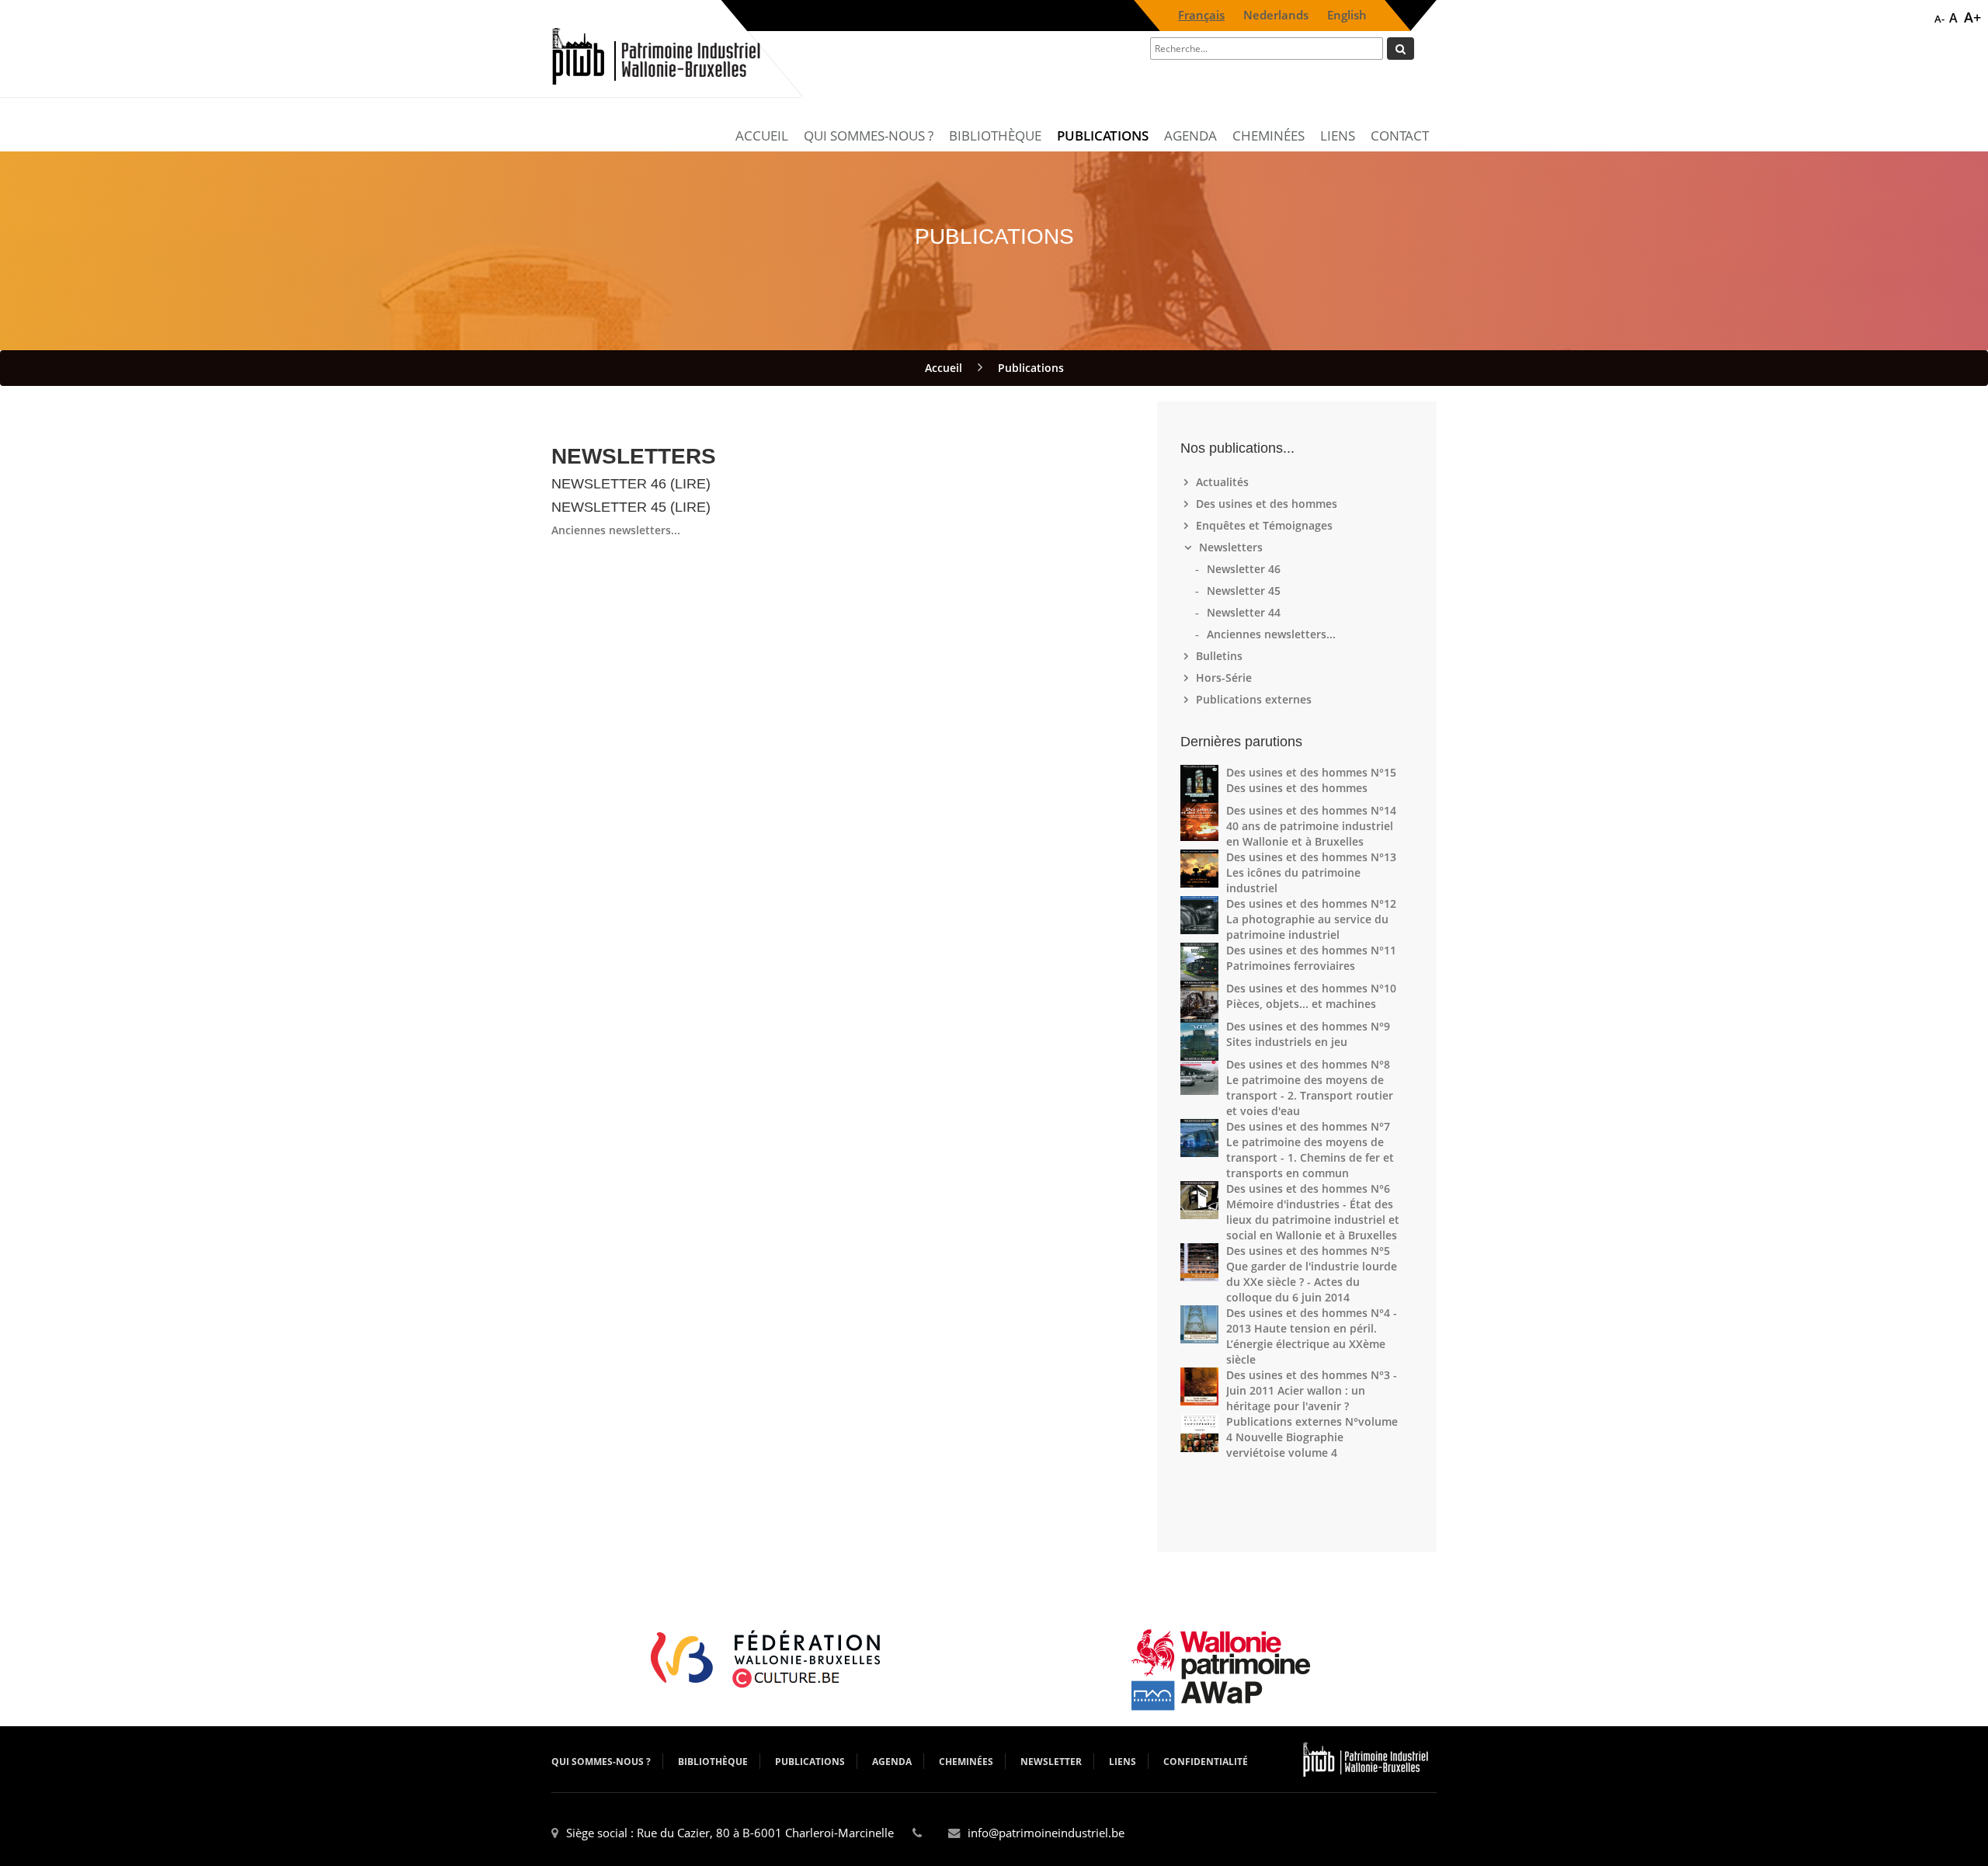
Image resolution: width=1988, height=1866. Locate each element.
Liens (1338, 136)
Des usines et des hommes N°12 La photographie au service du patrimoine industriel (1311, 919)
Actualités (1224, 482)
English (1347, 15)
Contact (1400, 136)
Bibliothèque (995, 136)
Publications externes (1256, 699)
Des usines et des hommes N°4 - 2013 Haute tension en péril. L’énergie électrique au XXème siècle (1312, 1336)
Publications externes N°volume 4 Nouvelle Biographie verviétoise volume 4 (1312, 1437)
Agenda (1190, 136)
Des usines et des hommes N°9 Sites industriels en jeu (1308, 1034)
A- (1939, 19)
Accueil (762, 136)
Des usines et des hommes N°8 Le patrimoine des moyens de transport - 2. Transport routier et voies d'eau (1310, 1088)
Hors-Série (1226, 678)
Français (1201, 15)
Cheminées (1269, 136)
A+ (1972, 17)
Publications (1103, 136)
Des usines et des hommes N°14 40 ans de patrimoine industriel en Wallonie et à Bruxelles (1311, 826)
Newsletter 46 (1246, 569)
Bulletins (1221, 656)
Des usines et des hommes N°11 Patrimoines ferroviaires (1311, 958)
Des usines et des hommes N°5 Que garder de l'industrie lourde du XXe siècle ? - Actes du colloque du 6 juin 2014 (1312, 1274)
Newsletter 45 (1246, 591)
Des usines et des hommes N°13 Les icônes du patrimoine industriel (1311, 872)
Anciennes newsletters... (616, 530)
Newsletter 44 (1246, 612)
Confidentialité (1206, 1762)
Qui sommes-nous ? (869, 136)
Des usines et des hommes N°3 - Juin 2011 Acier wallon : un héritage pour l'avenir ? (1312, 1390)
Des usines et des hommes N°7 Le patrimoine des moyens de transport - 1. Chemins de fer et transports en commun (1310, 1150)
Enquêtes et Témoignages (1266, 525)
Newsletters (1231, 547)
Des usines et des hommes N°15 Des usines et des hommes (1311, 780)
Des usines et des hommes (1269, 504)
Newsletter (1051, 1762)
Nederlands (1276, 15)
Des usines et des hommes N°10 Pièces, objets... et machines (1311, 996)
